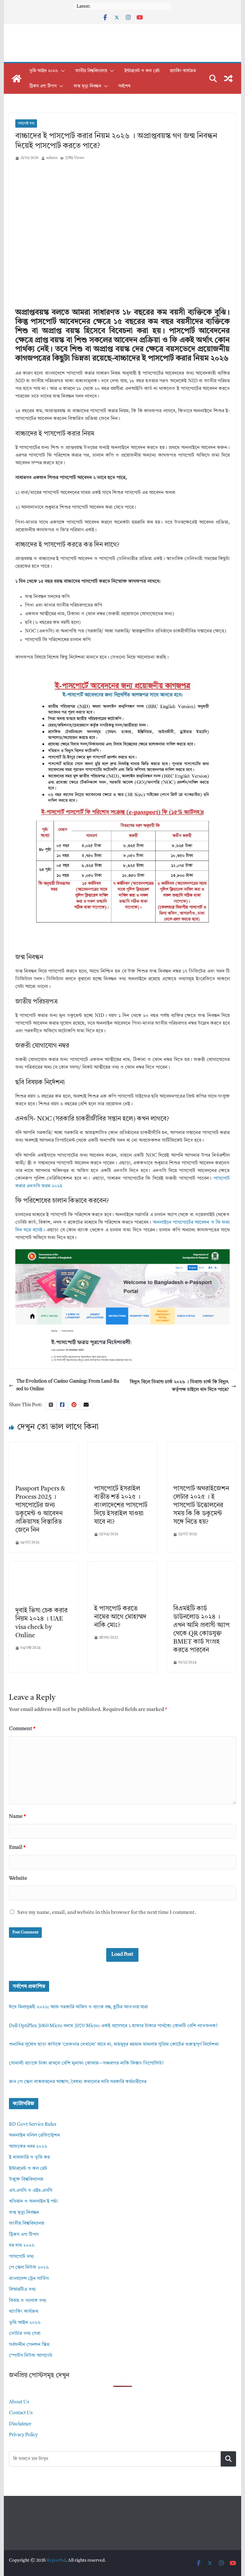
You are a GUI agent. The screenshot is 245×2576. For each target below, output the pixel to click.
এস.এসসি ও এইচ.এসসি (31, 2191)
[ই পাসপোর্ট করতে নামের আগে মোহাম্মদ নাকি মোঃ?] (122, 1565)
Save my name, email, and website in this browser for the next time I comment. (107, 1913)
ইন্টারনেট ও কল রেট (142, 71)
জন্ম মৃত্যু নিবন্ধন (87, 86)
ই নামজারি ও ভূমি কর (29, 2158)
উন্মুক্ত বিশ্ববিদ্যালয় (26, 2180)
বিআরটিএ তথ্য (22, 2290)
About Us (19, 2402)
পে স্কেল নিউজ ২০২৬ (29, 2268)
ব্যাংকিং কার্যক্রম (183, 71)
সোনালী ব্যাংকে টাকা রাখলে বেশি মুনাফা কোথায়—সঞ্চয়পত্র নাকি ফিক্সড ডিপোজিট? (86, 2063)
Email (17, 1848)
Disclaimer (20, 2424)
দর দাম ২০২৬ (22, 2246)
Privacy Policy (23, 2435)
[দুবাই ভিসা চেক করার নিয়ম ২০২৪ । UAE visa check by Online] (44, 1565)
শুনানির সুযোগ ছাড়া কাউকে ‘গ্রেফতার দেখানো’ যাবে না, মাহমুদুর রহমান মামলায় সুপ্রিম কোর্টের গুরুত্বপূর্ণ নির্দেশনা (114, 2045)
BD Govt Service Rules (33, 2125)
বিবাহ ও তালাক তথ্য (28, 2301)
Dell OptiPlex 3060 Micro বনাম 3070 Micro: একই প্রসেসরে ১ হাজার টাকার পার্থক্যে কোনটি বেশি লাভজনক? (113, 2026)
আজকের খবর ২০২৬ (28, 2147)
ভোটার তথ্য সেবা (25, 2334)
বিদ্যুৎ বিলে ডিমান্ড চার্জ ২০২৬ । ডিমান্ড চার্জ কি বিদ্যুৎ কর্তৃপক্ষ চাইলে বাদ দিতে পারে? (179, 1386)
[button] (62, 71)
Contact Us (21, 2413)
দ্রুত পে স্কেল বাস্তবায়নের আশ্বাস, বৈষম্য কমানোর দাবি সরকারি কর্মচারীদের (78, 2082)
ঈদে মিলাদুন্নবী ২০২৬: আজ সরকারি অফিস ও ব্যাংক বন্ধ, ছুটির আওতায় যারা (78, 2007)
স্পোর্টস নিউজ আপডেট (31, 2356)
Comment (22, 1729)
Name (17, 1817)
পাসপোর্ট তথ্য (26, 123)
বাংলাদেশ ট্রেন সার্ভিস (29, 2279)
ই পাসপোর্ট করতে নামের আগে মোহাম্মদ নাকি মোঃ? (120, 1617)
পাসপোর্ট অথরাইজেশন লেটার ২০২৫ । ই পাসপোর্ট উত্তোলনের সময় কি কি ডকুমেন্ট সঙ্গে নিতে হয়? (201, 1505)
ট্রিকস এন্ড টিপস (43, 86)
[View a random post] (228, 78)
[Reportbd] (17, 78)
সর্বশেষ (124, 86)
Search (228, 2459)
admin (52, 158)
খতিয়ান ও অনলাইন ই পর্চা (33, 2202)
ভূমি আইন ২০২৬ (44, 71)
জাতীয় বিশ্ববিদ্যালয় (91, 71)
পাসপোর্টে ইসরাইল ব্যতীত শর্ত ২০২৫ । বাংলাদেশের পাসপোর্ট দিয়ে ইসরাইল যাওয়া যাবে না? (121, 1505)
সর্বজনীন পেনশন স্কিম (29, 2345)
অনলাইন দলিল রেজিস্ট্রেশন (34, 2135)
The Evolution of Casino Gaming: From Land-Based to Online (68, 1385)
